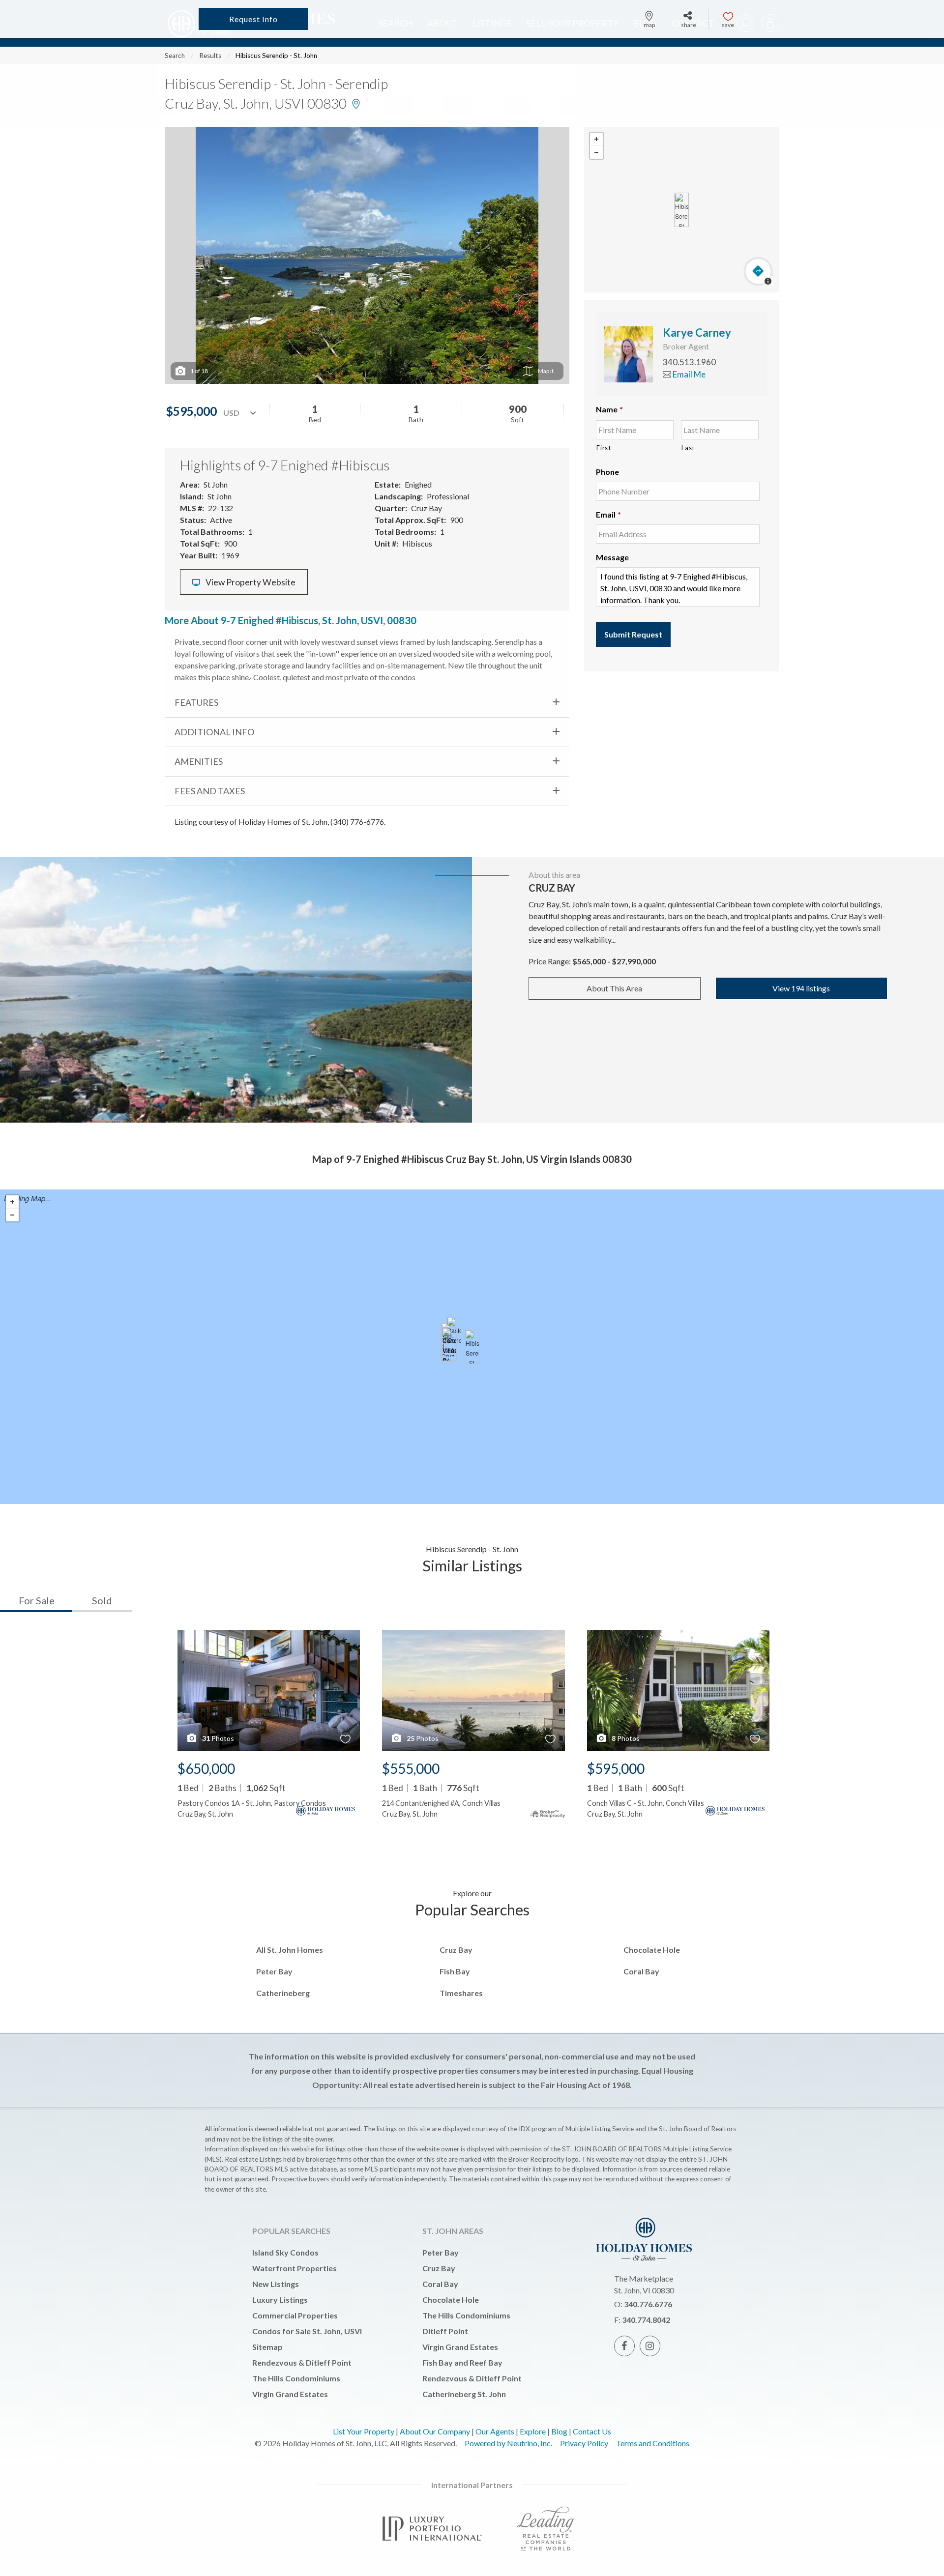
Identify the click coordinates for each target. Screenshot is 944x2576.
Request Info (253, 19)
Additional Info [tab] (214, 732)
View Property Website (250, 582)
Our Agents (495, 2431)
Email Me (688, 374)
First (604, 448)
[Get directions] (758, 271)
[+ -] (682, 210)
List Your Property (364, 2431)
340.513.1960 (689, 362)
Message (612, 557)
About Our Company (435, 2431)
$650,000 (206, 1768)
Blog (559, 2431)
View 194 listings (801, 988)
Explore (533, 2431)
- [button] (596, 152)
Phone (607, 472)
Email (608, 514)
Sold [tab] (102, 1600)
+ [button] (596, 139)
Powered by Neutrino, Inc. (508, 2443)
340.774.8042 (646, 2320)
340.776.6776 (648, 2304)
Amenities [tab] (199, 761)
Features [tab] (196, 702)
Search (175, 56)
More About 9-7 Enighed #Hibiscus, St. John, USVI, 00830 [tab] (291, 620)
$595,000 (616, 1768)
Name (609, 409)
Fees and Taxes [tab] (210, 791)
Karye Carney (697, 333)
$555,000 (411, 1768)
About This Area (614, 988)
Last (688, 448)
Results (210, 56)
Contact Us (592, 2431)
